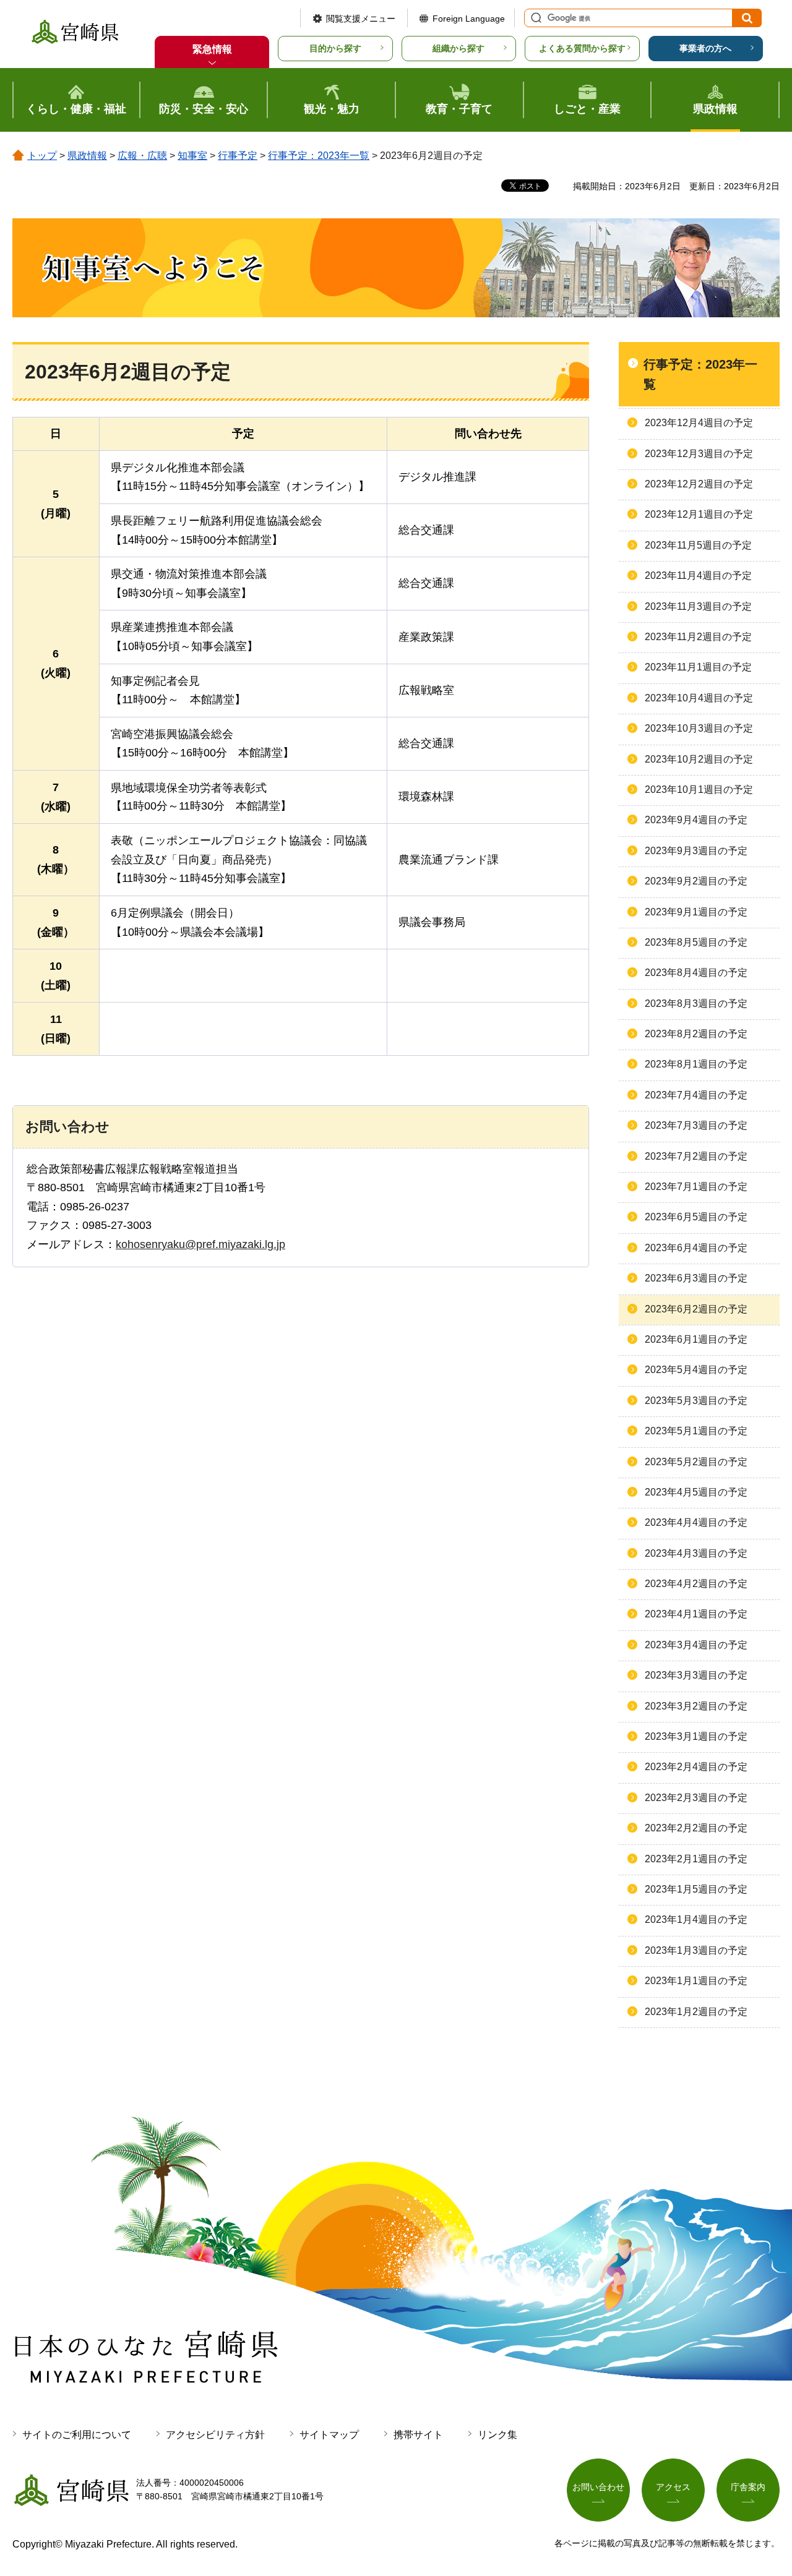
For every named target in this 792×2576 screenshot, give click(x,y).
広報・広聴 (142, 156)
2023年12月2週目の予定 (699, 484)
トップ (42, 156)
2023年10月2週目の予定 (699, 759)
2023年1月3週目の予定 (696, 1950)
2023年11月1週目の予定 (698, 667)
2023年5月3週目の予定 (696, 1401)
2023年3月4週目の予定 (696, 1645)
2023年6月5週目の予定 (696, 1217)
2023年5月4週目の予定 (696, 1370)
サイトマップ (329, 2435)
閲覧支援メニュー (361, 19)
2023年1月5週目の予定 (696, 1889)
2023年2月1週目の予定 (696, 1859)
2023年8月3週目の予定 (696, 1003)
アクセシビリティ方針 (215, 2435)
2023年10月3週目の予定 (699, 728)
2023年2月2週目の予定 (696, 1828)
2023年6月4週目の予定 (696, 1248)
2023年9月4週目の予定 (696, 820)
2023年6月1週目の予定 (696, 1339)
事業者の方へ (705, 48)
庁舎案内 (748, 2487)
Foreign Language (469, 19)
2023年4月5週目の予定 (696, 1492)
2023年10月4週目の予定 (699, 698)
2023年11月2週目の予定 (698, 637)
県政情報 (87, 156)
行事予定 (238, 156)
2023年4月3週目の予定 (696, 1553)
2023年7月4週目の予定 (696, 1095)
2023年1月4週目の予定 (696, 1919)
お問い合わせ (598, 2487)
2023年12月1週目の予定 (699, 514)
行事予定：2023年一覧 (319, 156)
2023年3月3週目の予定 (696, 1675)
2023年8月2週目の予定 (696, 1034)
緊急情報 (212, 49)
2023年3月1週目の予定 (696, 1736)
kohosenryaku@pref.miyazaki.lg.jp (200, 1244)
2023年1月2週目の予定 (696, 2012)
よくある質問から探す (582, 48)
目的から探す (335, 48)
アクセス (673, 2487)
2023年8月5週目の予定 (696, 942)
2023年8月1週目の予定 (696, 1064)
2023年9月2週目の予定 (696, 881)
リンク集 (497, 2435)
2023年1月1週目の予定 (696, 1981)
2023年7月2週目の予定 (696, 1156)
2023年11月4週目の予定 (698, 576)
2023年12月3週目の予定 (699, 454)
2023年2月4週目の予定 (696, 1767)
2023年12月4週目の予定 (699, 423)
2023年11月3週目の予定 (698, 606)
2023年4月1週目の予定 (696, 1614)
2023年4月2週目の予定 (696, 1584)
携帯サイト (418, 2435)
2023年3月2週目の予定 (696, 1706)
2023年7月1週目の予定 (696, 1187)
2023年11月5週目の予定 (698, 545)
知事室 (192, 156)
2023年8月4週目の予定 (696, 973)
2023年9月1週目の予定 (696, 912)
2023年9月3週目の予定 (696, 851)
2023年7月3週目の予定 (696, 1125)
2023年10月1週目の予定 (699, 789)
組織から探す (458, 48)
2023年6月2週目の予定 (696, 1309)
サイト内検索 (535, 18)
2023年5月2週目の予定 (696, 1462)
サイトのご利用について (77, 2435)
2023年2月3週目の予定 (696, 1798)
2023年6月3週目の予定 (696, 1278)
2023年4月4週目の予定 (696, 1522)
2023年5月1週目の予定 (696, 1431)
